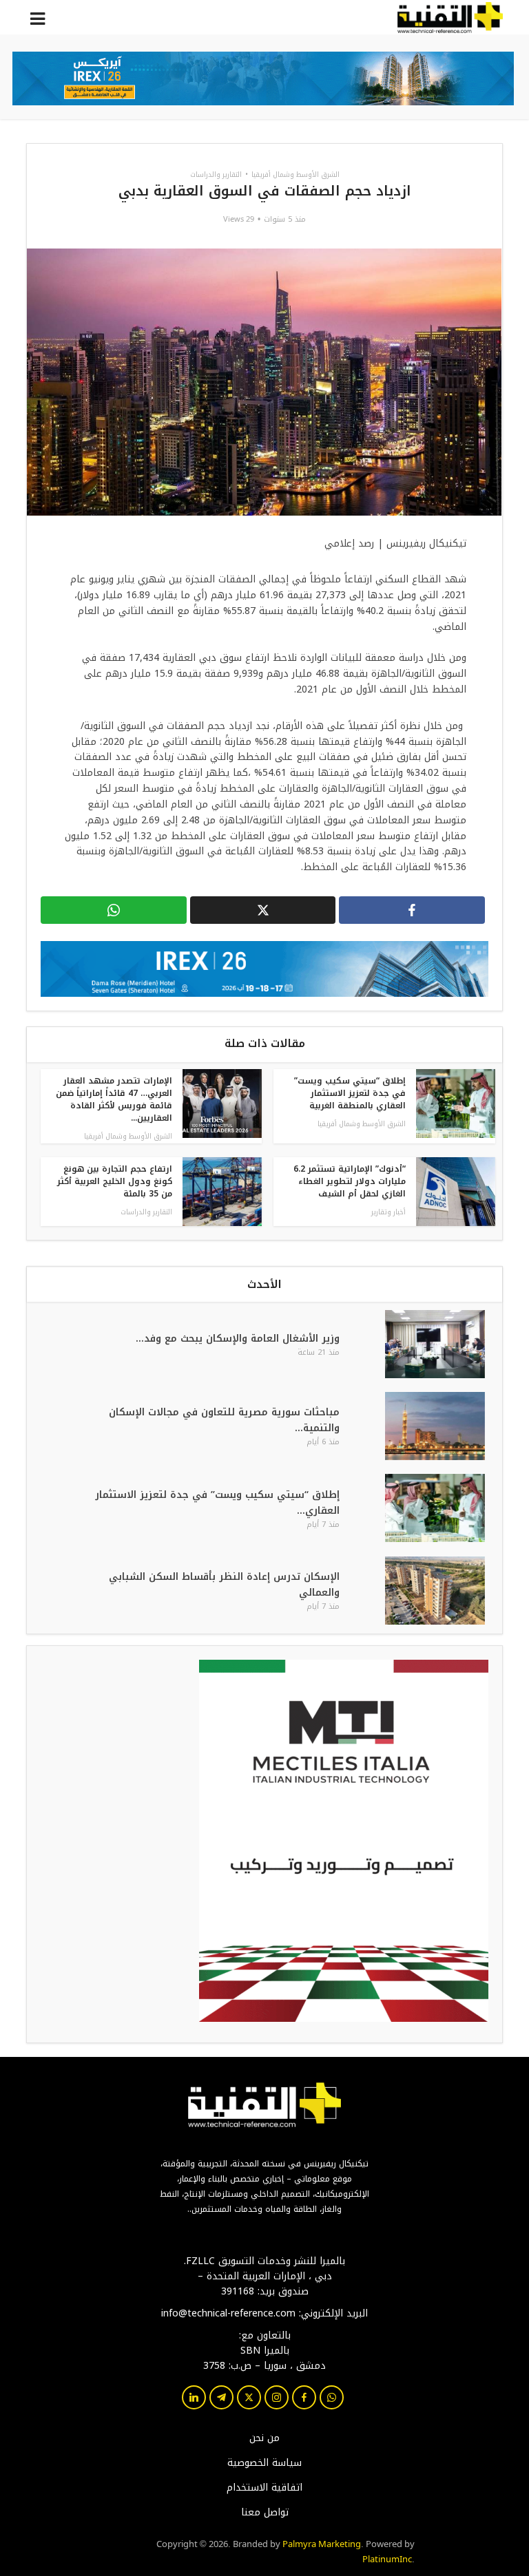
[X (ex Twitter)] (249, 2397)
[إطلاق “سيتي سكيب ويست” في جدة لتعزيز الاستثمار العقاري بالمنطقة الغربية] (425, 1508)
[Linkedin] (194, 2397)
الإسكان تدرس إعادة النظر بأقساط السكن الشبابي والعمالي (224, 1585)
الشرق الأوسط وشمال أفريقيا (295, 175)
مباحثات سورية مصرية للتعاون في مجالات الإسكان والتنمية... (224, 1420)
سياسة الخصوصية (264, 2463)
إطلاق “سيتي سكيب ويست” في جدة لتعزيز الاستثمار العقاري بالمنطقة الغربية (350, 1093)
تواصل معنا (265, 2513)
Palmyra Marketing (322, 2543)
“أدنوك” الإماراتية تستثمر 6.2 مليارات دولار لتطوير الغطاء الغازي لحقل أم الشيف (350, 1181)
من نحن (264, 2438)
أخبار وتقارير (388, 1212)
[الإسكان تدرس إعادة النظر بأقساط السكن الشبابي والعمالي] (425, 1591)
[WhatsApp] (332, 2397)
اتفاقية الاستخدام (264, 2488)
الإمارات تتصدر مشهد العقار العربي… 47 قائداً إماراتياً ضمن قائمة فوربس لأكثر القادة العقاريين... (114, 1099)
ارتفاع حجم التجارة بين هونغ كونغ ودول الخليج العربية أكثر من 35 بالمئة (115, 1181)
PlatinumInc (387, 2558)
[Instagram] (277, 2397)
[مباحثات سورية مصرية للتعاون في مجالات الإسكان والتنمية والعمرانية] (425, 1426)
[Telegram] (221, 2397)
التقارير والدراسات (216, 175)
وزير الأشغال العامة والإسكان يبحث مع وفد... (238, 1339)
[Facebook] (304, 2397)
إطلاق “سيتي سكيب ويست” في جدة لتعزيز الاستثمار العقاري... (217, 1503)
